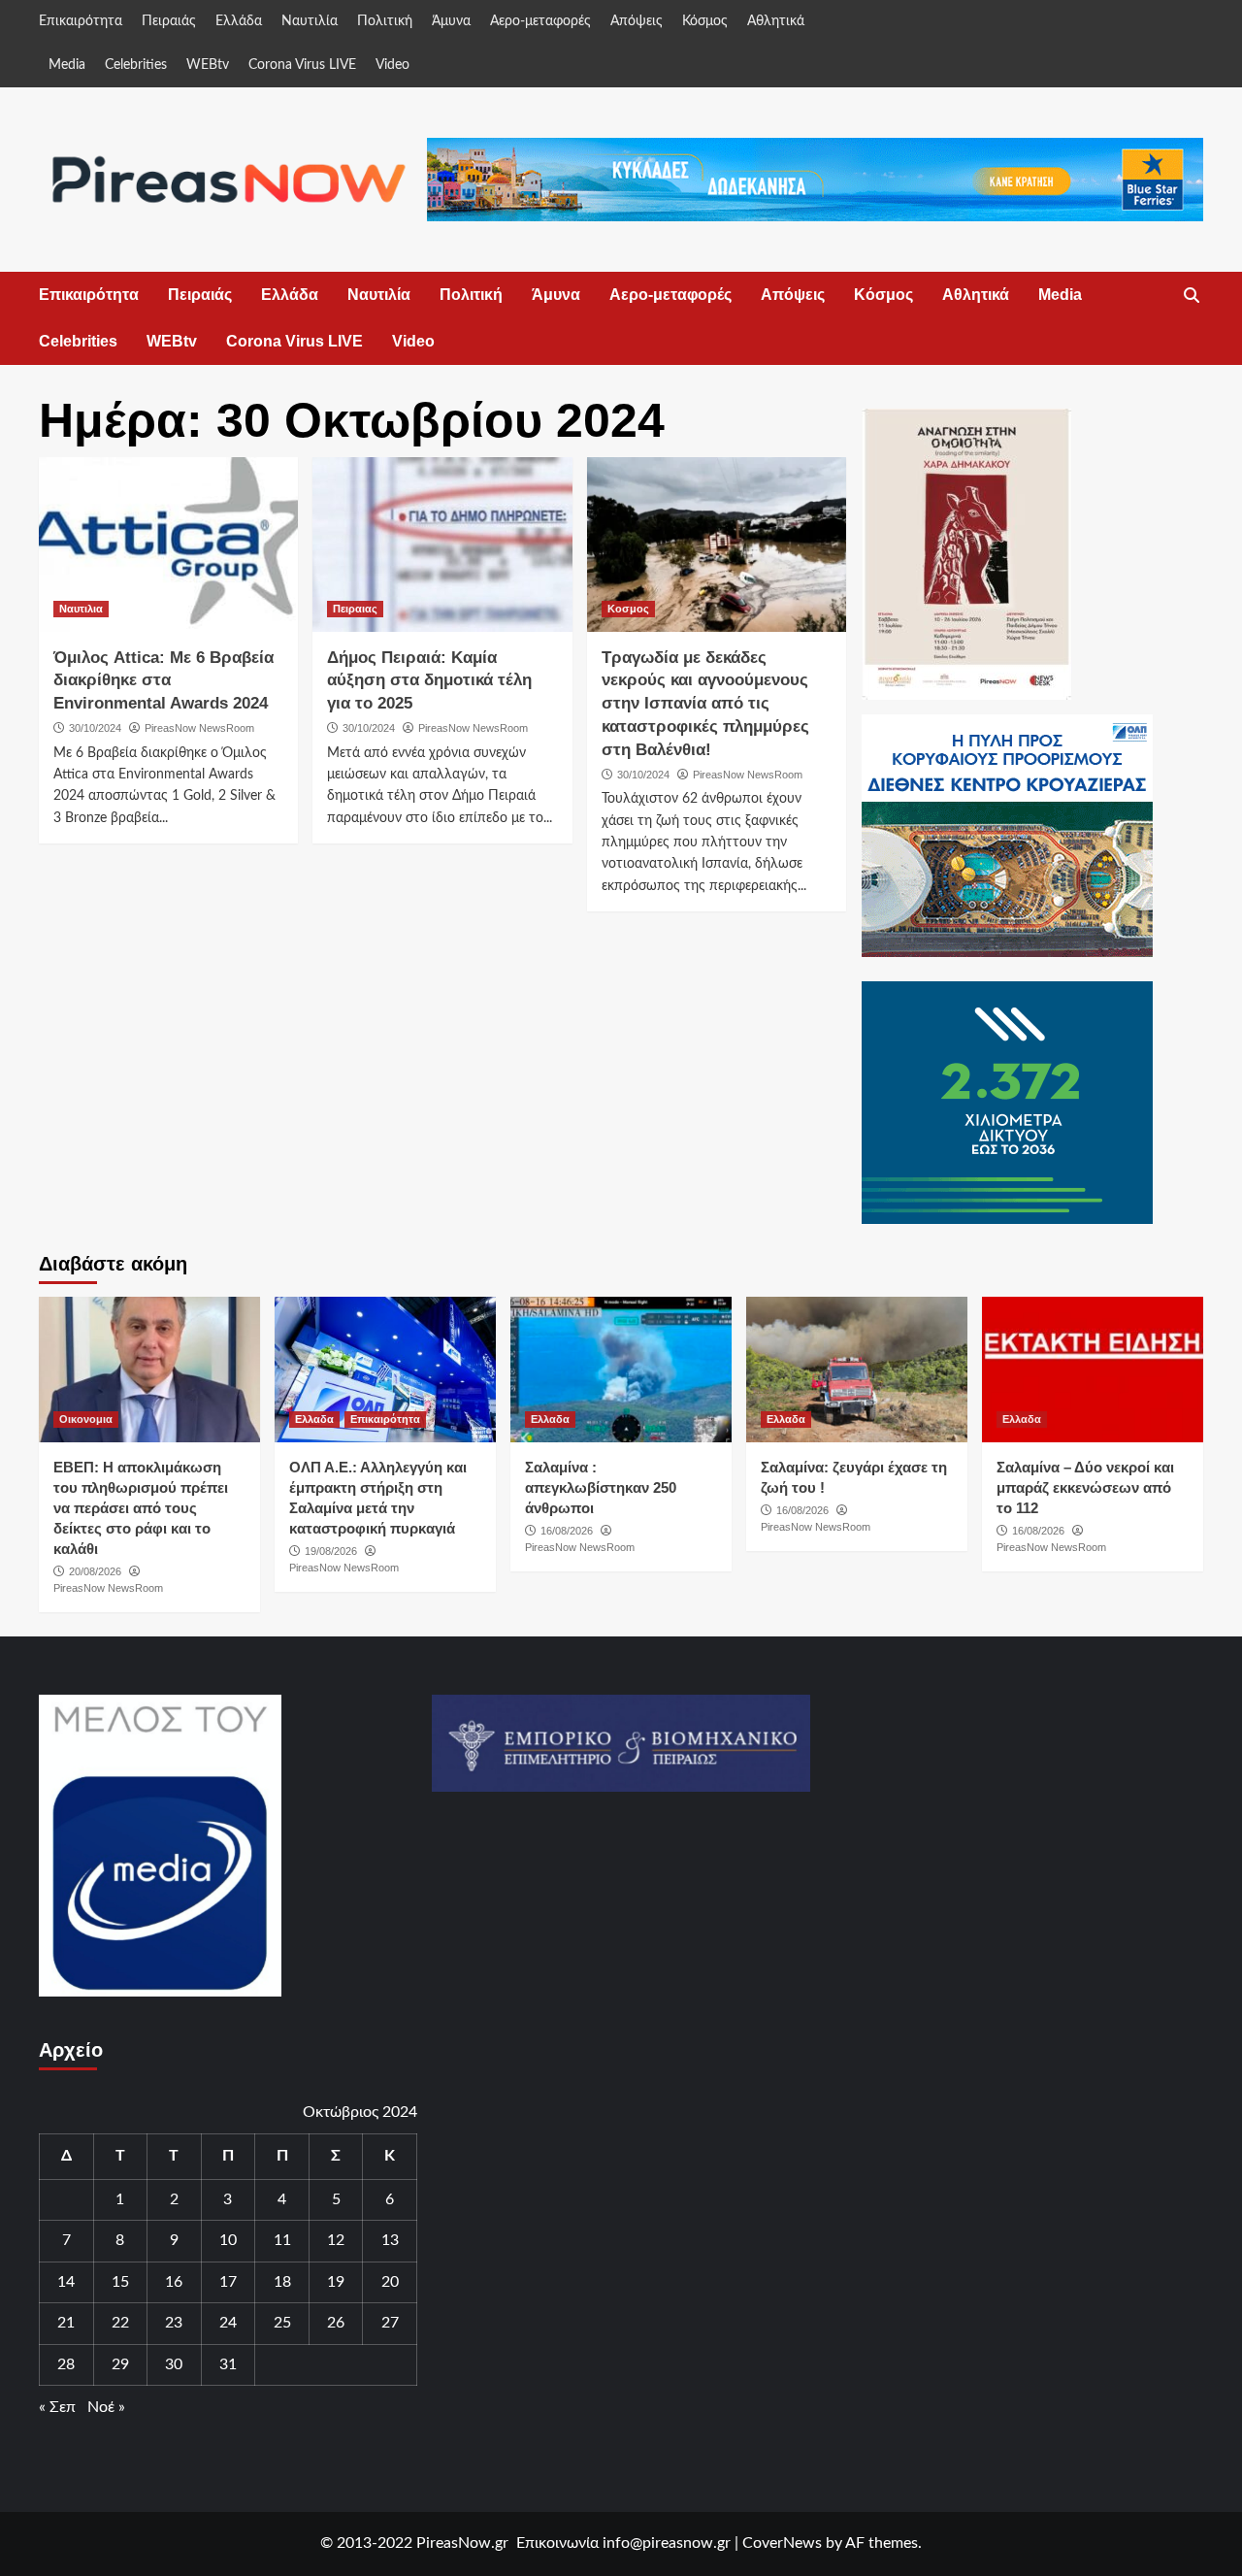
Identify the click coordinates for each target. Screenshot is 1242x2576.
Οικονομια (86, 1419)
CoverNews (782, 2543)
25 (282, 2323)
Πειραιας (355, 609)
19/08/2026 (331, 1551)
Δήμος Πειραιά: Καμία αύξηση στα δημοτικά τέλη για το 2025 (429, 681)
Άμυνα (451, 21)
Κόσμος (705, 21)
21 (66, 2323)
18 (282, 2282)
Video (392, 65)
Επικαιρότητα (81, 21)
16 (174, 2282)
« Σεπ (57, 2407)
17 (228, 2282)
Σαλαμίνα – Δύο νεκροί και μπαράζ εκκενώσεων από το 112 (1085, 1487)
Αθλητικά (776, 21)
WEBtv (208, 65)
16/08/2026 (567, 1531)
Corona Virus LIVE (302, 65)
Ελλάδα (239, 21)
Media (67, 65)
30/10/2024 (95, 728)
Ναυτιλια (81, 609)
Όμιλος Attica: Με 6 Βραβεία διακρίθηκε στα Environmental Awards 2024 (163, 681)
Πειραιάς (169, 21)
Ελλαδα (314, 1419)
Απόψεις (637, 21)
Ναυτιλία (310, 21)
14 (66, 2282)
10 (228, 2240)
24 (228, 2323)
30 (174, 2364)
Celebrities (136, 65)
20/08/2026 (95, 1571)
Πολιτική (385, 21)
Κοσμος (628, 609)
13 (390, 2240)
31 (228, 2364)
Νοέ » (106, 2407)
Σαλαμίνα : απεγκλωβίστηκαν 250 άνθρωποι (601, 1487)
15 (120, 2282)
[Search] (1191, 296)
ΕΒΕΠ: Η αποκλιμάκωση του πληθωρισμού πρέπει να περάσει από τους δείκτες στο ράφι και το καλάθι (141, 1508)
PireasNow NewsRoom (199, 728)
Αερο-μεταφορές (540, 21)
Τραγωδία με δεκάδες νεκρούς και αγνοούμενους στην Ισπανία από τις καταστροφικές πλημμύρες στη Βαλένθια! (705, 704)
